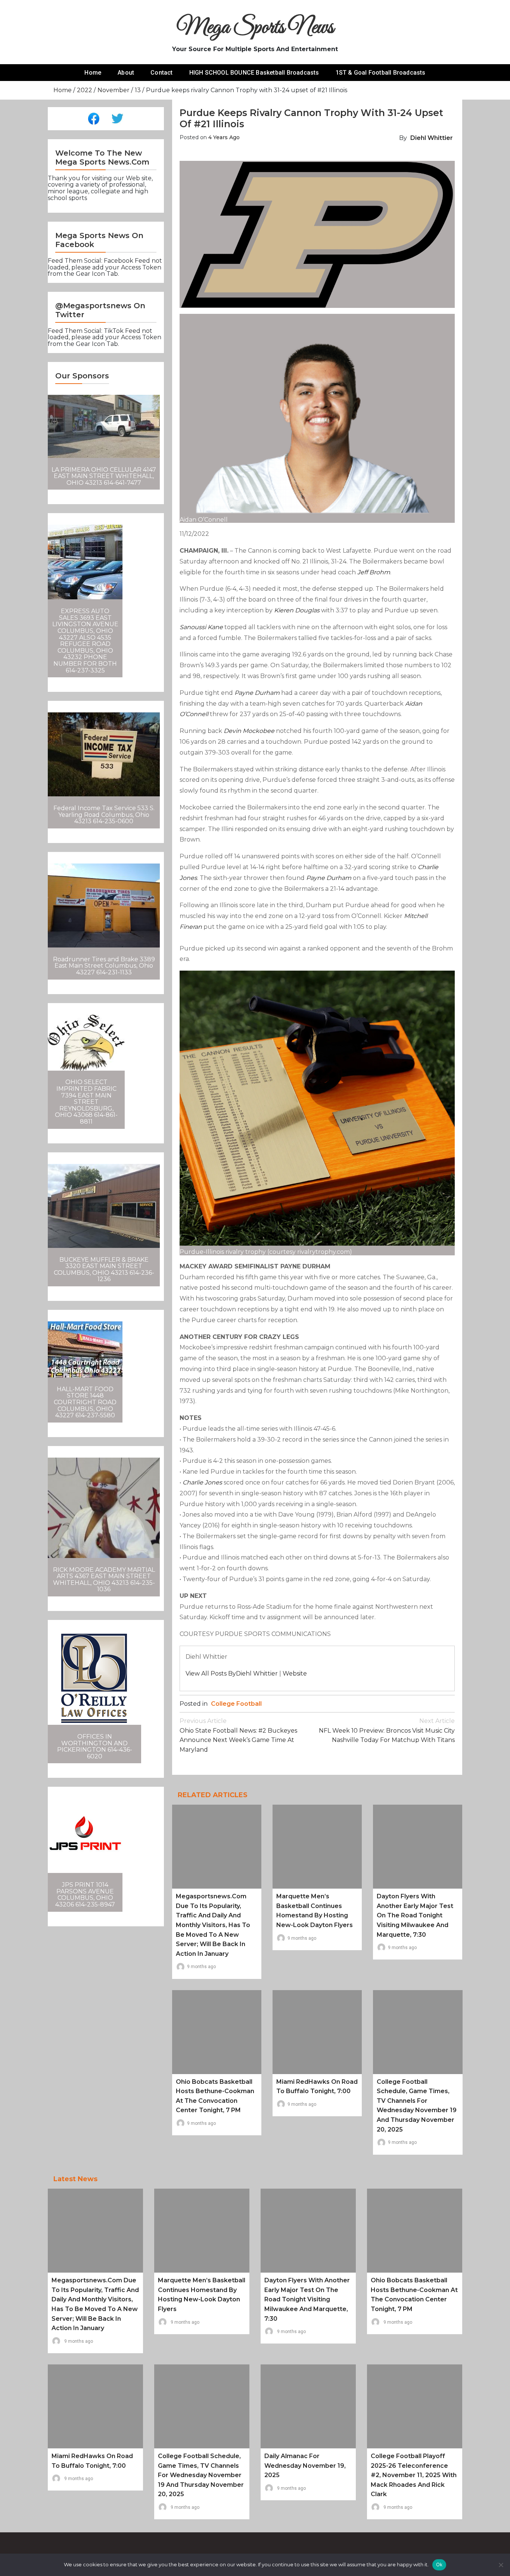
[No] (501, 2565)
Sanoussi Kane (201, 627)
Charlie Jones (202, 1482)
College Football (236, 1704)
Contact (161, 73)
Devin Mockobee (249, 731)
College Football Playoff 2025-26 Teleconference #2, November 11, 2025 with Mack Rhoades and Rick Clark (414, 2475)
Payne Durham (257, 693)
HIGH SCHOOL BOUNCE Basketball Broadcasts (254, 73)
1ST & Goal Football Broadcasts (381, 73)
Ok (439, 2564)
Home (93, 73)
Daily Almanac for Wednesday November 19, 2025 (305, 2466)
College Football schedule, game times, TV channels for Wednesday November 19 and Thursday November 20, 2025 (201, 2475)
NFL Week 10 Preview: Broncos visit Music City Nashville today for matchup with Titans (387, 1730)
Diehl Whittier (432, 138)
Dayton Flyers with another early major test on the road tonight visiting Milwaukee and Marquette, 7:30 (415, 1915)
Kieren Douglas (297, 610)
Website (295, 1673)
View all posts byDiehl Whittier (232, 1673)
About (126, 73)
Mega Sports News (255, 28)
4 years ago (224, 137)
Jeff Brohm (374, 572)
